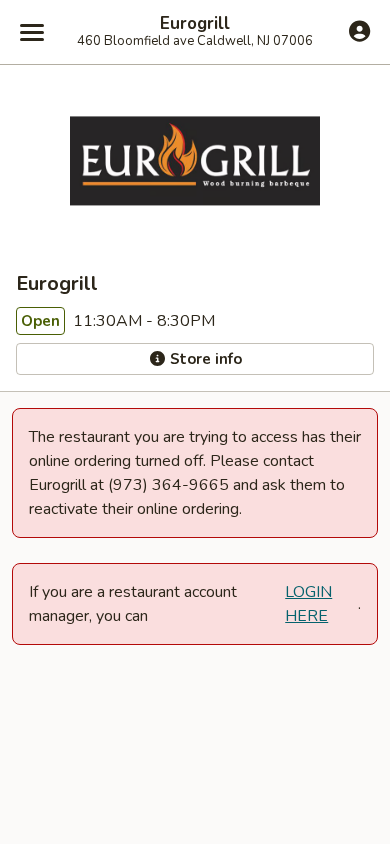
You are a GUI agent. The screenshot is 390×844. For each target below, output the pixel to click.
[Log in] (359, 31)
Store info (204, 359)
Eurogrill (195, 24)
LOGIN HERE (308, 604)
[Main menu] (32, 32)
